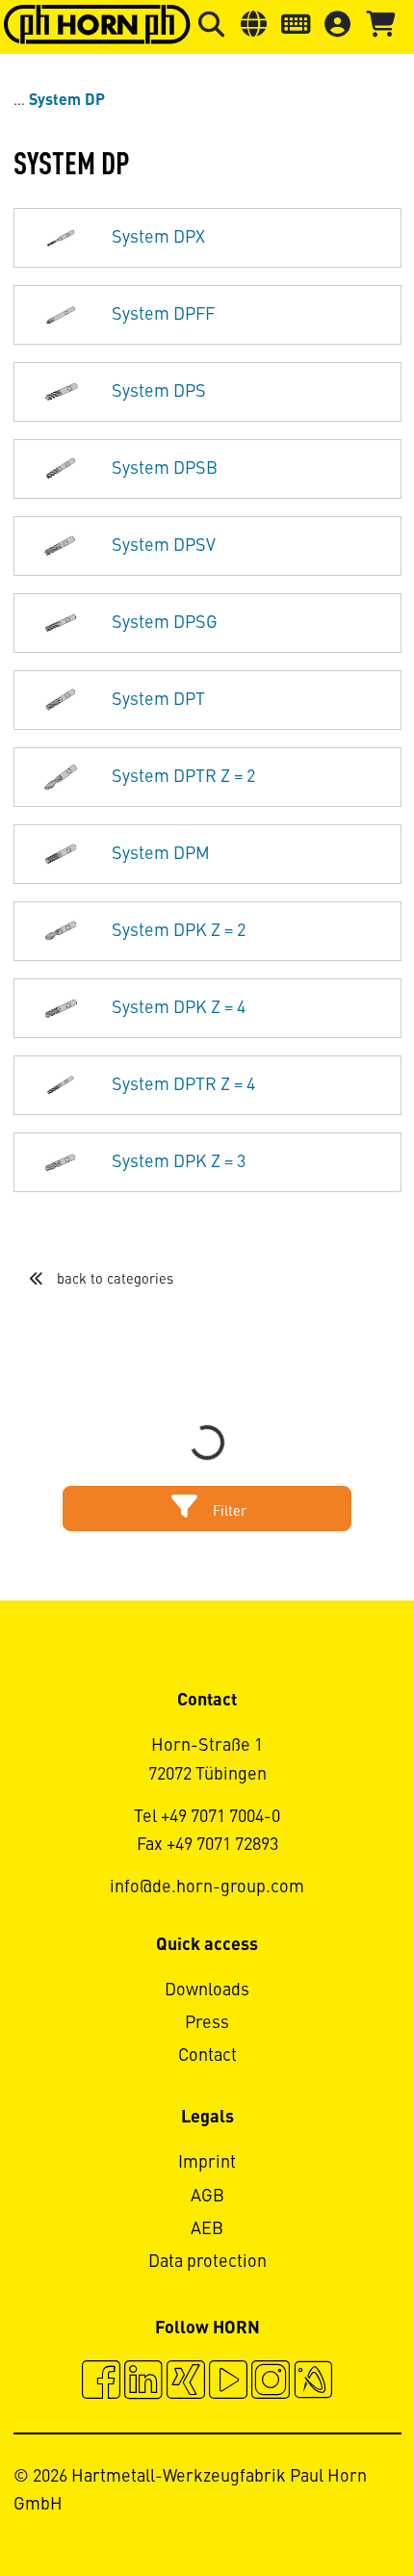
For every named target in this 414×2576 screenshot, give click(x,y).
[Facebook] (101, 2382)
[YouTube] (228, 2382)
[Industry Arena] (313, 2382)
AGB (207, 2197)
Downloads (207, 1991)
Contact (207, 2056)
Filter (228, 1512)
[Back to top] (326, 2509)
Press (207, 2023)
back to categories (113, 1280)
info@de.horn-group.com (207, 1887)
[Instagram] (271, 2382)
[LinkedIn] (143, 2382)
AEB (207, 2229)
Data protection (207, 2262)
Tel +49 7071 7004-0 (207, 1817)
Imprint (207, 2163)
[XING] (186, 2382)
